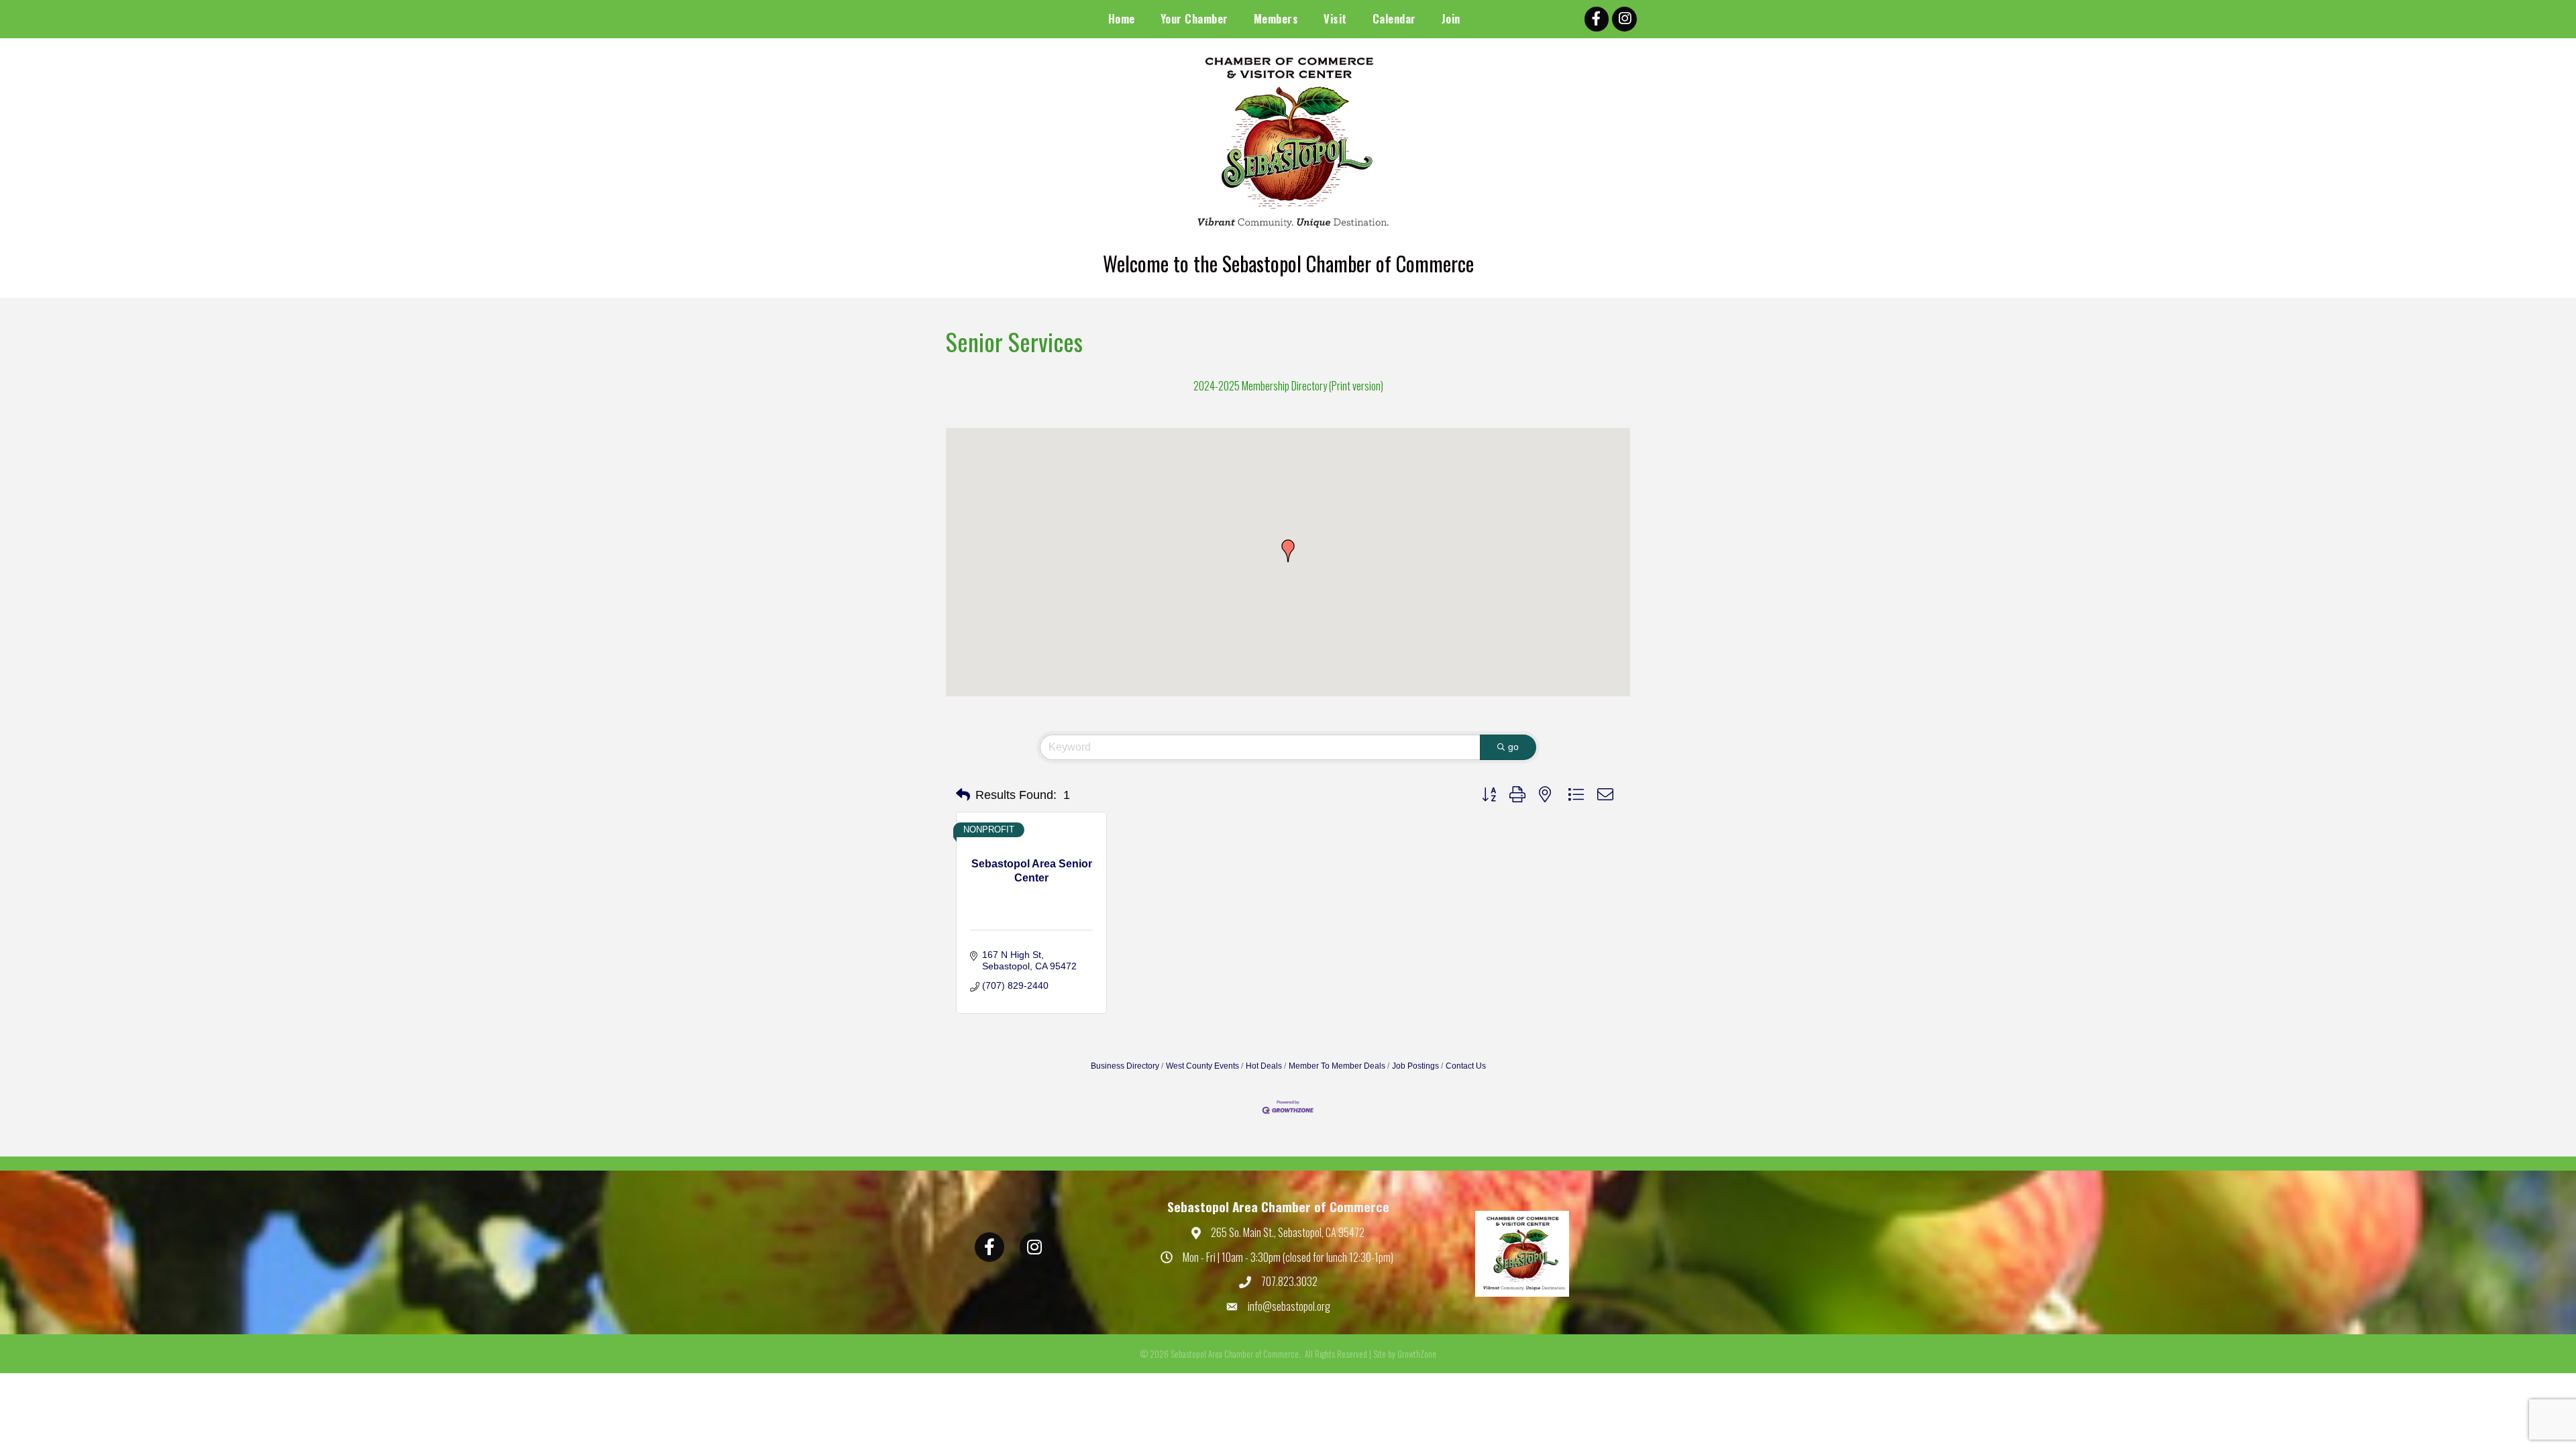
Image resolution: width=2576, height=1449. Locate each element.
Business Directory (1125, 1066)
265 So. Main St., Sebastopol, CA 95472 (1288, 1232)
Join (1451, 18)
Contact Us (1466, 1066)
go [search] (1513, 747)
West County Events (1202, 1066)
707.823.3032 (1289, 1281)
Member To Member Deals (1337, 1066)
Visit (1335, 18)
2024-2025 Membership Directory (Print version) (1288, 386)
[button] (1288, 551)
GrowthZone (1417, 1354)
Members (1276, 18)
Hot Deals (1264, 1066)
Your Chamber (1194, 18)
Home (1122, 18)
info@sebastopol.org (1289, 1306)
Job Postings (1415, 1066)
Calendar (1394, 18)
